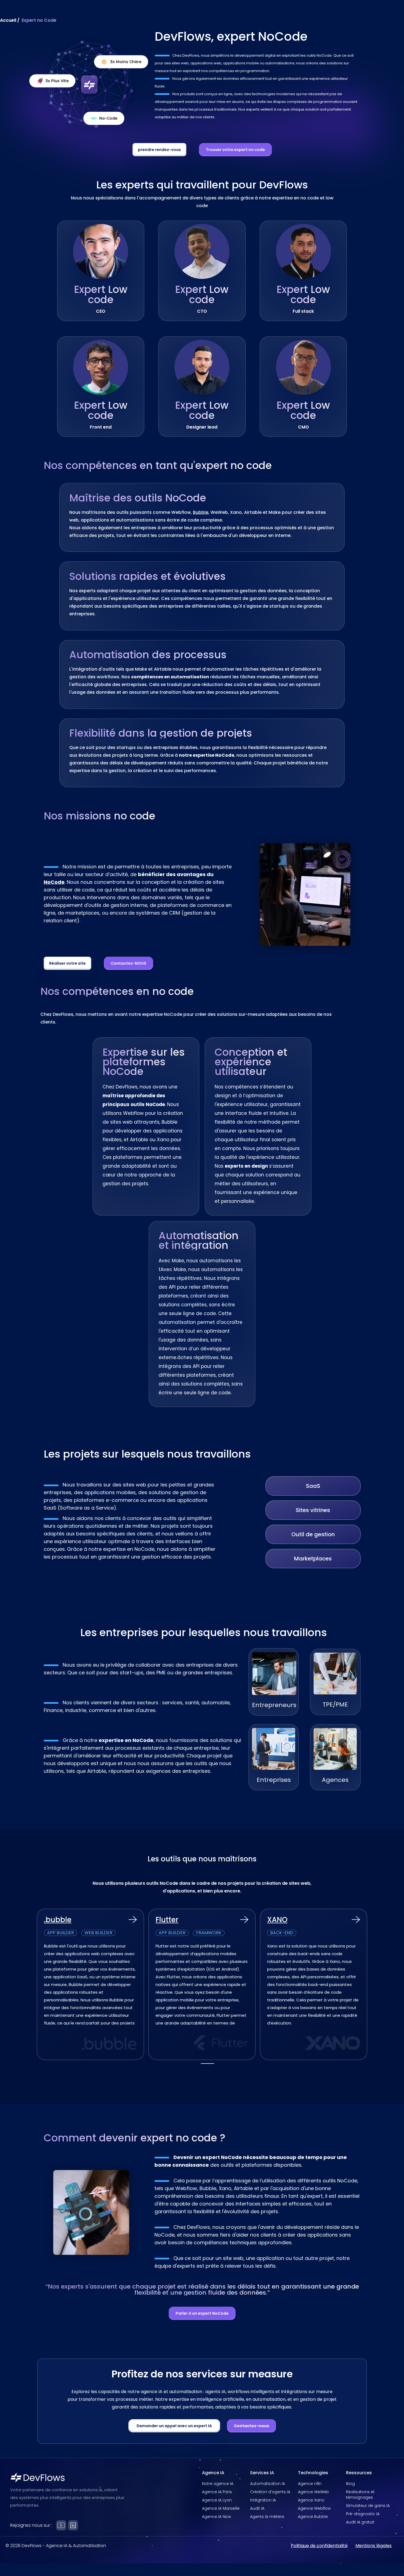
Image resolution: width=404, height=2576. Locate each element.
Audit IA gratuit (360, 2522)
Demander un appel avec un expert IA (174, 2426)
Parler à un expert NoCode (202, 2313)
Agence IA (173, 15)
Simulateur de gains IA (368, 2506)
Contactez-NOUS (128, 963)
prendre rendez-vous (159, 150)
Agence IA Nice (216, 2517)
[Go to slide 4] (212, 2064)
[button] (173, 15)
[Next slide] (373, 1987)
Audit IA (257, 2508)
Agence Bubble (313, 2517)
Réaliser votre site (67, 963)
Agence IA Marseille (221, 2508)
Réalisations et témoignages (360, 2495)
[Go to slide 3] (209, 2064)
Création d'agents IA (270, 2492)
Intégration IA (263, 2500)
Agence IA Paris (217, 2492)
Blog (350, 2484)
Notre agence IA (218, 2484)
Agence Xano (311, 2500)
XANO (277, 1920)
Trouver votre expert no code (235, 150)
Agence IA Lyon (217, 2500)
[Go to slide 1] (203, 2064)
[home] (44, 15)
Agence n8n (310, 2484)
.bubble (58, 1920)
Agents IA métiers (267, 2517)
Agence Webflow (314, 2508)
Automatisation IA (268, 2484)
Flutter (167, 1920)
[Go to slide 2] (206, 2064)
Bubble (201, 512)
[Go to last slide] (30, 1987)
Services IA (208, 15)
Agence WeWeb (313, 2492)
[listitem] (90, 1984)
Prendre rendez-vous (349, 15)
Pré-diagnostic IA (363, 2514)
